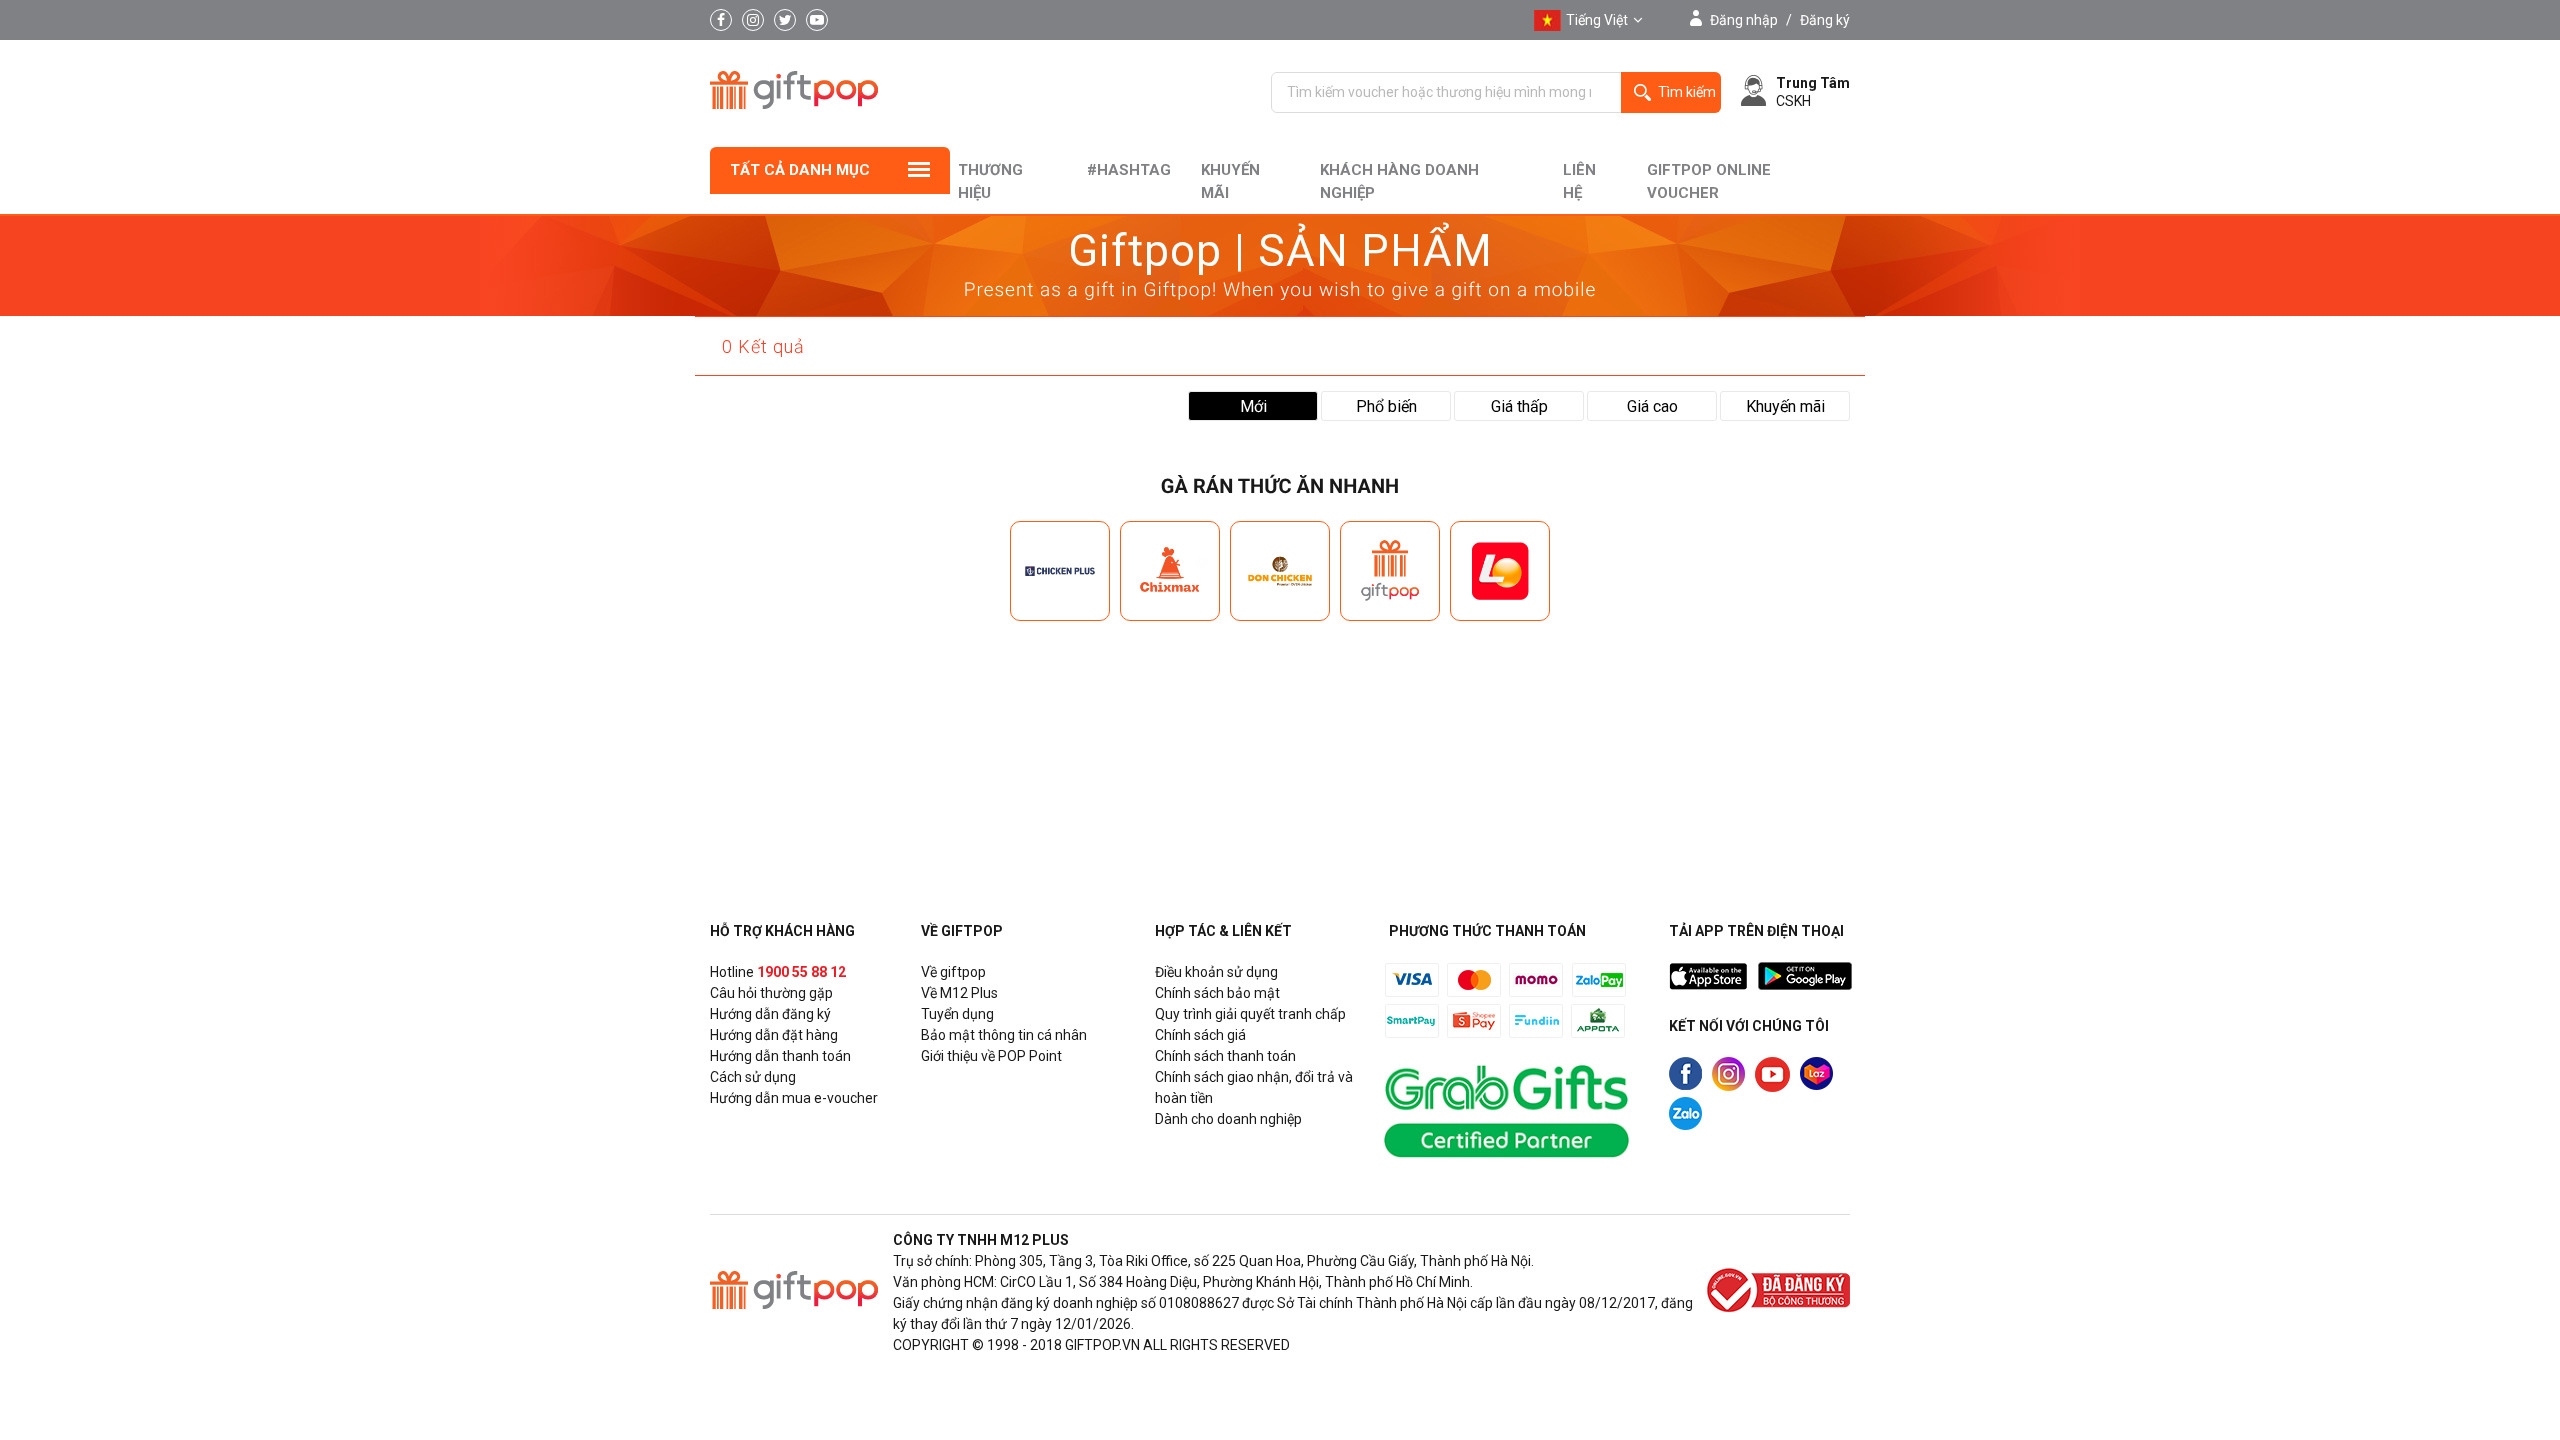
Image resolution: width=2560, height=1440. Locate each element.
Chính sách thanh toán (1225, 1056)
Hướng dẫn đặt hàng (774, 1035)
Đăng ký (1825, 20)
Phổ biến (1386, 406)
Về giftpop (953, 972)
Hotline (778, 972)
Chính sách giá (1200, 1035)
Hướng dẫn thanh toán (780, 1056)
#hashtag (1129, 170)
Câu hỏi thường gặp (771, 993)
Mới (1253, 406)
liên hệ (1579, 181)
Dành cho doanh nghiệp (1228, 1119)
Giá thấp (1519, 406)
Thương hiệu (990, 181)
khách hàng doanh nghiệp (1399, 181)
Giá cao (1652, 406)
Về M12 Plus (959, 993)
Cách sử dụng (753, 1077)
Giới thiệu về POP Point (991, 1056)
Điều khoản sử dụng (1216, 972)
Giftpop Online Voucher (1709, 181)
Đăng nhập (1744, 20)
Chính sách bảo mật (1217, 993)
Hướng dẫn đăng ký (770, 1014)
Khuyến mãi (1230, 181)
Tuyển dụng (957, 1014)
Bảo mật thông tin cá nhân (1004, 1035)
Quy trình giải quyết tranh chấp (1250, 1014)
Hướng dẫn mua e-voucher (794, 1098)
